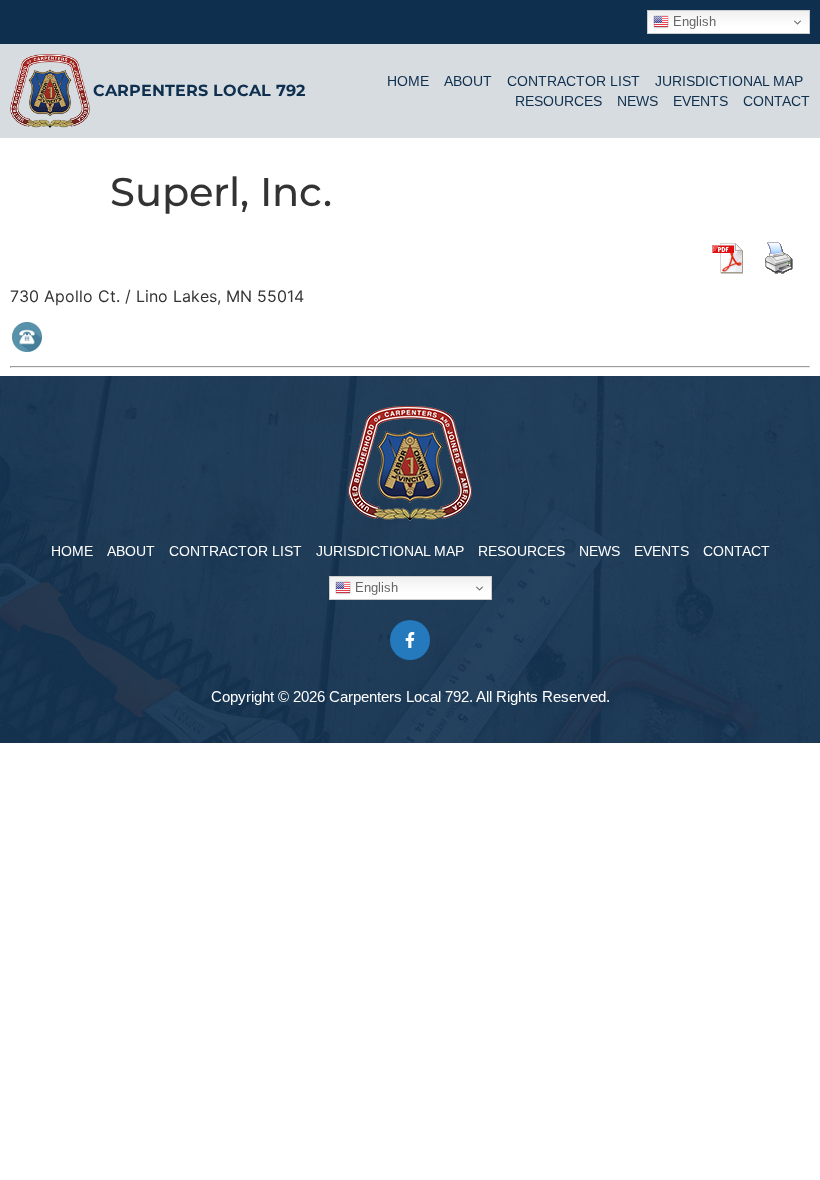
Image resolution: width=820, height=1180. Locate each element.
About (468, 81)
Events (700, 101)
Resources (558, 101)
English (692, 21)
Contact (776, 101)
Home (408, 81)
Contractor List (573, 81)
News (637, 101)
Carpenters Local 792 (199, 90)
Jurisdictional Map (729, 81)
